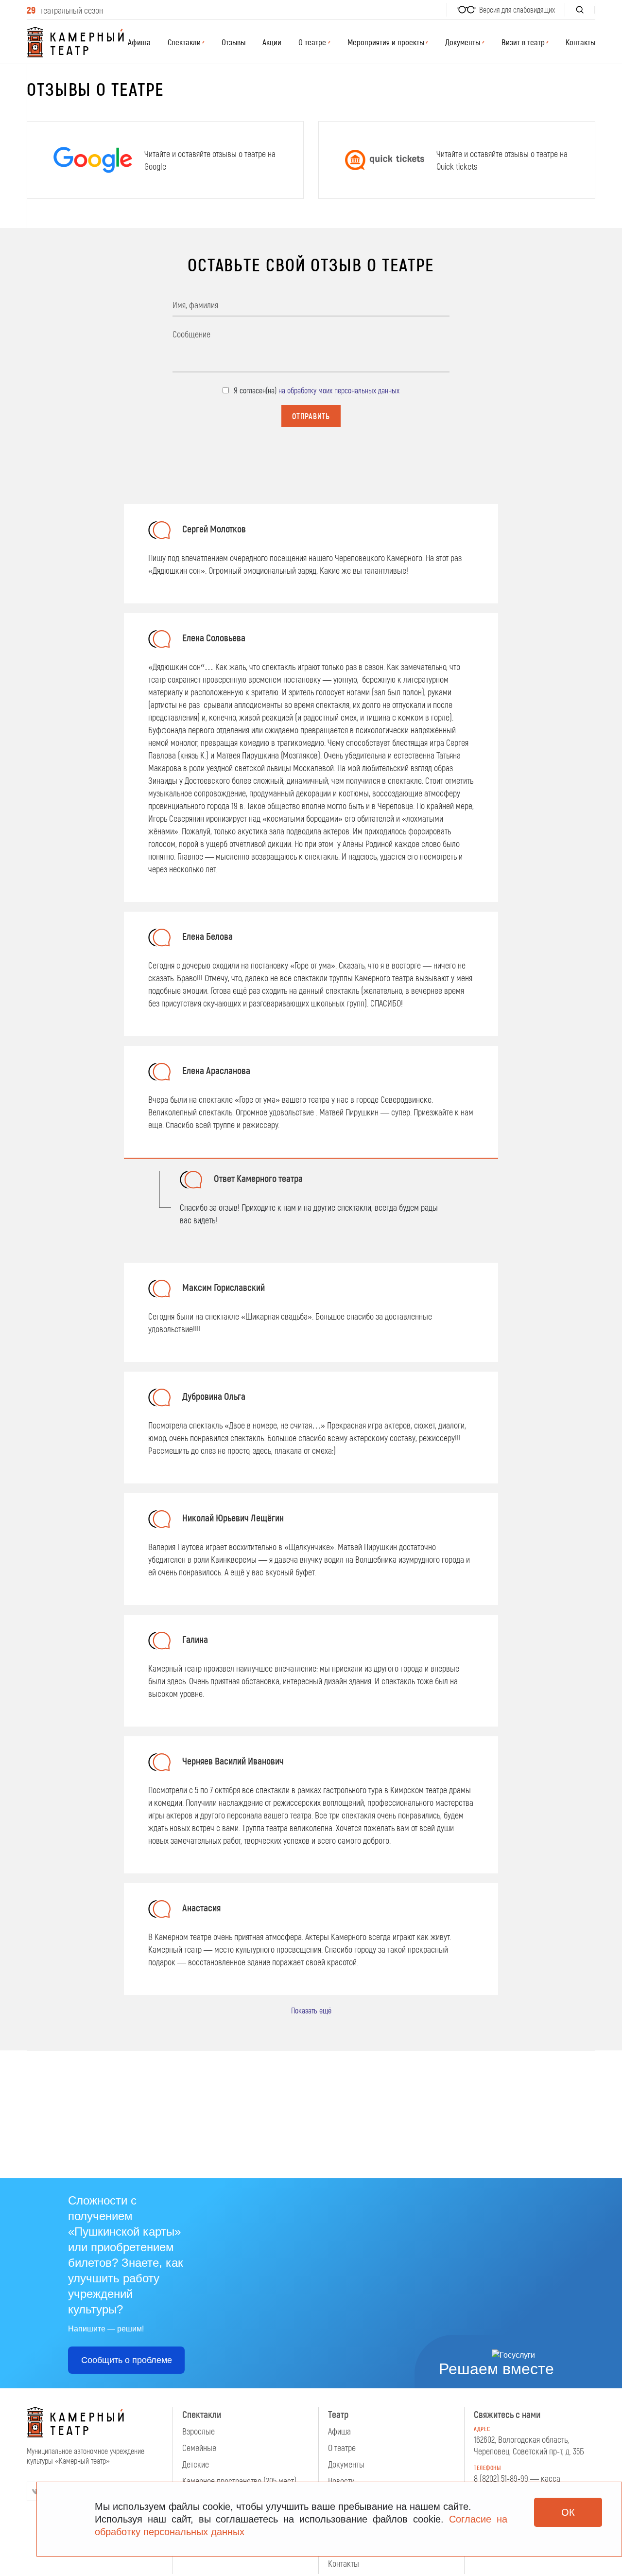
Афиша (139, 42)
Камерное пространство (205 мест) (239, 2481)
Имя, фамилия (195, 305)
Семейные (199, 2448)
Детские (196, 2464)
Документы (346, 2464)
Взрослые (199, 2431)
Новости (341, 2481)
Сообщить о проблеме (127, 2360)
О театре (342, 2448)
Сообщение (191, 334)
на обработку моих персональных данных (339, 390)
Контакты (580, 42)
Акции (272, 42)
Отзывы (233, 42)
